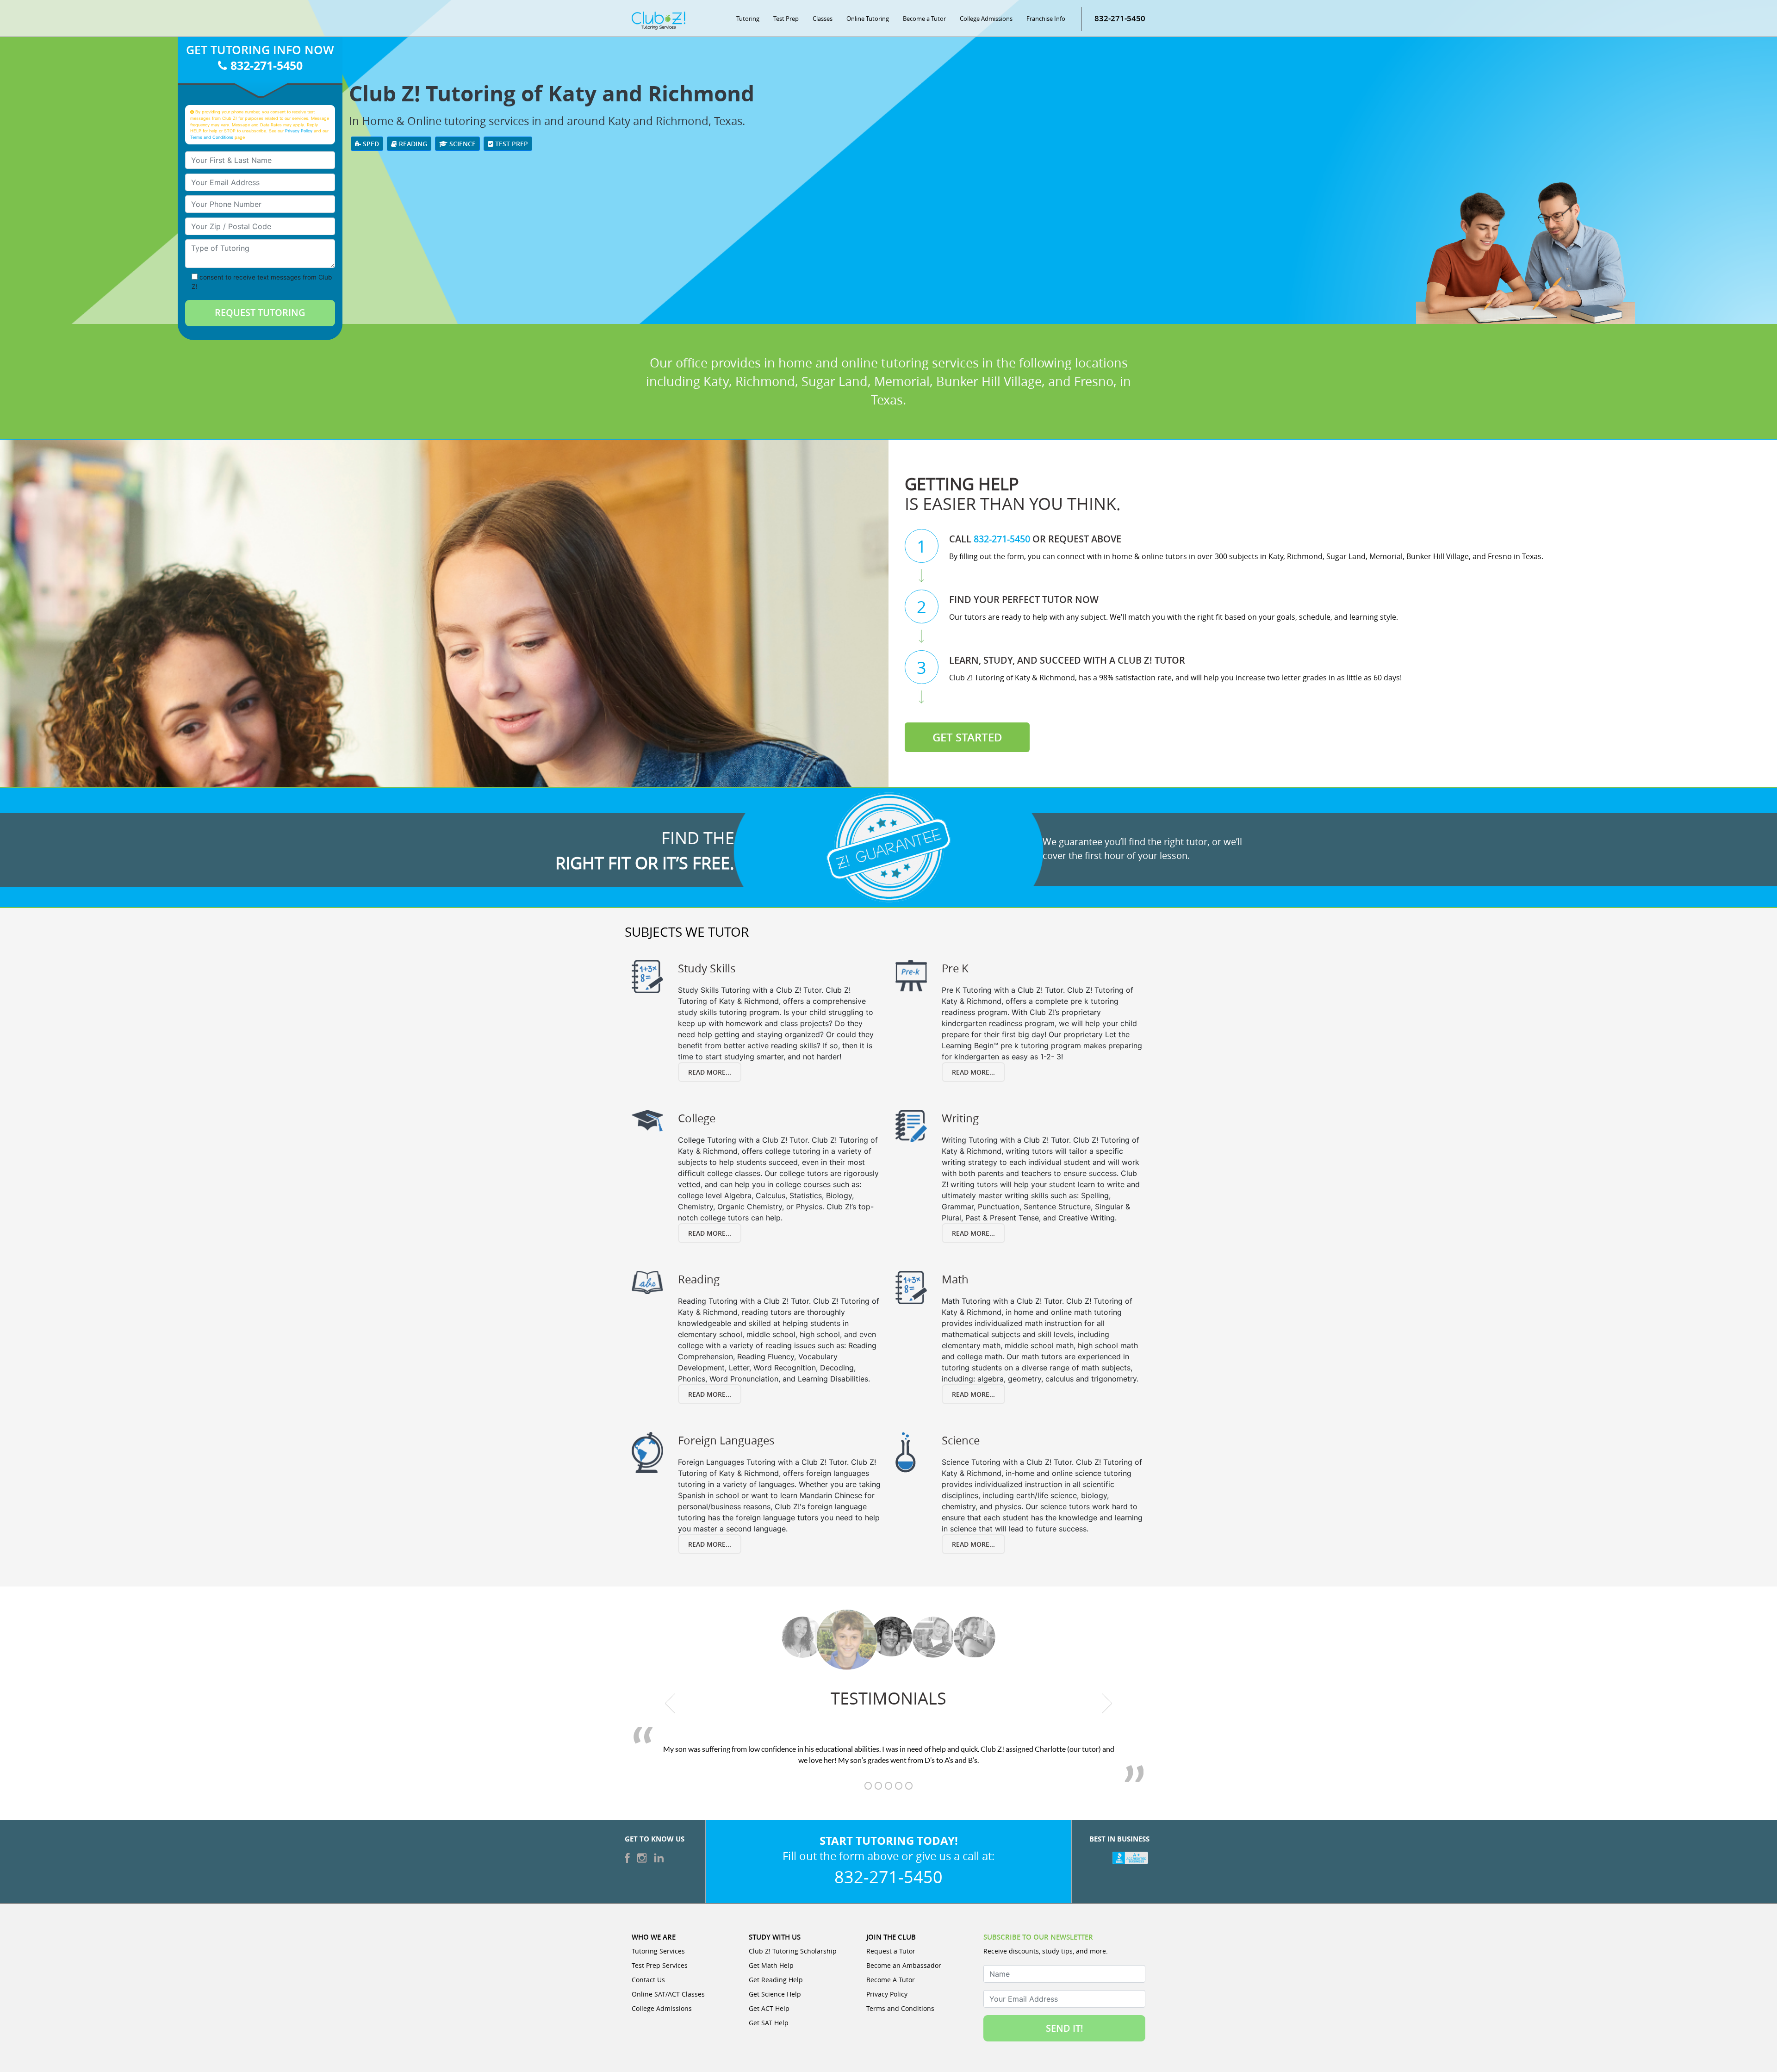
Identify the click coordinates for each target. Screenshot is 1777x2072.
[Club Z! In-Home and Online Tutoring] (659, 20)
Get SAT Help (769, 2023)
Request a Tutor (891, 1951)
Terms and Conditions (212, 137)
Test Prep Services (660, 1965)
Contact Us (648, 1980)
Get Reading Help (776, 1980)
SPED (370, 144)
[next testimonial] (1107, 1703)
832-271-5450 (1120, 18)
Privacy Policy (299, 131)
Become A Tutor (891, 1980)
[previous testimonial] (670, 1703)
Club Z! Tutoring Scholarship (793, 1951)
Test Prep (786, 19)
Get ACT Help (769, 2008)
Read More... (710, 1072)
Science (462, 144)
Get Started (967, 737)
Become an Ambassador (904, 1965)
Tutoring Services (658, 1951)
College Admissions (986, 19)
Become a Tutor (924, 19)
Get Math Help (771, 1965)
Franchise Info (1046, 19)
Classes (823, 19)
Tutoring (748, 19)
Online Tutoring (868, 19)
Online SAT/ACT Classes (668, 1994)
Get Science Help (775, 1994)
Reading (412, 144)
